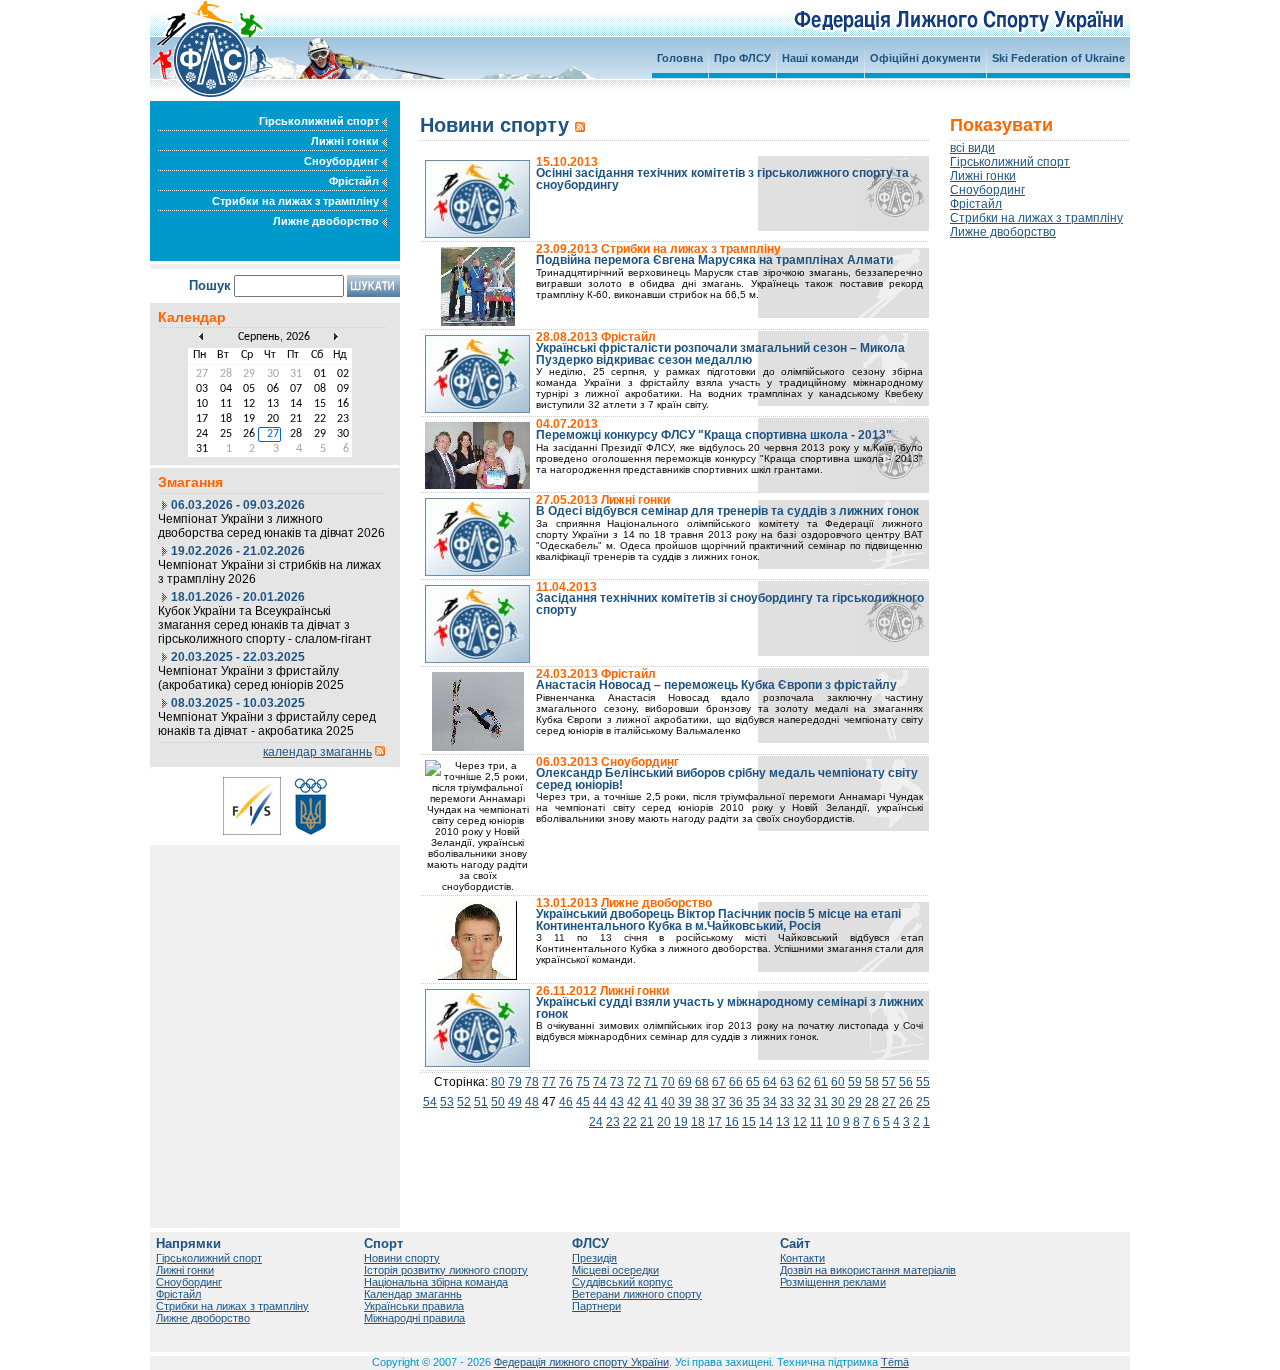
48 (532, 1102)
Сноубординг (343, 161)
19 (681, 1122)
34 (770, 1102)
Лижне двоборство (327, 221)
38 (702, 1102)
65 (753, 1082)
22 (630, 1122)
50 (498, 1102)
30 (838, 1102)
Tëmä (895, 1362)
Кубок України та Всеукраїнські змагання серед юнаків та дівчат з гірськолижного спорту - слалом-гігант (265, 625)
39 (685, 1102)
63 (787, 1082)
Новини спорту (402, 1258)
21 (647, 1122)
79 (515, 1082)
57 (889, 1082)
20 (664, 1122)
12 (800, 1122)
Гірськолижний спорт (320, 121)
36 (736, 1102)
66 (736, 1082)
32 (804, 1102)
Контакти (802, 1258)
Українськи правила (414, 1306)
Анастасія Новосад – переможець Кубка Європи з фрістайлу (716, 685)
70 (668, 1082)
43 (617, 1102)
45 (583, 1102)
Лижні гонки (346, 141)
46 (566, 1102)
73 (617, 1082)
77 (549, 1082)
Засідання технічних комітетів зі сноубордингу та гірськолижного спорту (730, 604)
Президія (594, 1258)
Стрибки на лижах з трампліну (297, 201)
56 (906, 1082)
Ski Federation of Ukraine (1058, 58)
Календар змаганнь (413, 1294)
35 (753, 1102)
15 (749, 1122)
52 (464, 1102)
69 (685, 1082)
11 (816, 1122)
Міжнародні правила (414, 1318)
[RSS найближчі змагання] (380, 752)
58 (872, 1082)
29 (855, 1102)
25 (923, 1102)
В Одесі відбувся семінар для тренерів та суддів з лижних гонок (727, 511)
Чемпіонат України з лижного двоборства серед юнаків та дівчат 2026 (271, 526)
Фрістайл (355, 181)
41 (651, 1102)
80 (498, 1082)
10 (833, 1122)
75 (583, 1082)
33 (787, 1102)
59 (855, 1082)
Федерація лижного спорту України (581, 1362)
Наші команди (820, 58)
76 (566, 1082)
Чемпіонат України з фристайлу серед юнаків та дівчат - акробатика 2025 (267, 724)
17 (715, 1122)
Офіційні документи (925, 58)
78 (532, 1082)
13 (783, 1122)
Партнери (596, 1306)
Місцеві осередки (615, 1270)
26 (906, 1102)
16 (732, 1122)
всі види (972, 148)
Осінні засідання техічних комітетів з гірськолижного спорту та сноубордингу (722, 179)
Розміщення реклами (833, 1282)
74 (600, 1082)
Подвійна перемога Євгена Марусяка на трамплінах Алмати (714, 260)
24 (596, 1122)
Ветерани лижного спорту (637, 1294)
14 (766, 1122)
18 (698, 1122)
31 (821, 1102)
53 (447, 1102)
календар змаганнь (317, 752)
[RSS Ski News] (580, 125)
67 (719, 1082)
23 (613, 1122)
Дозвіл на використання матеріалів (868, 1270)
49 (515, 1102)
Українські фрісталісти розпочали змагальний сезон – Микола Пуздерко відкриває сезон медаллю (720, 354)
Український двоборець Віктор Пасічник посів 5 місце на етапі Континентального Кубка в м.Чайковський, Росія (718, 920)
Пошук (210, 285)
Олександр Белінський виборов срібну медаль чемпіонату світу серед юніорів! (727, 779)
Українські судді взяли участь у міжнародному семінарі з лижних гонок (730, 1008)
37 (719, 1102)
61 (821, 1082)
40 (668, 1102)
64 (770, 1082)
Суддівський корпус (622, 1282)
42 (634, 1102)
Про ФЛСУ (742, 58)
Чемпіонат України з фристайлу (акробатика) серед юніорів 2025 (251, 678)
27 (889, 1102)
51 (481, 1102)
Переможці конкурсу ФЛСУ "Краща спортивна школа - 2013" (714, 435)
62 (804, 1082)
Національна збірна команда (436, 1282)
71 (651, 1082)
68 (702, 1082)
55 (923, 1082)
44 (600, 1102)
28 (872, 1102)
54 (430, 1102)
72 (634, 1082)
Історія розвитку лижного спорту (446, 1270)
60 (838, 1082)
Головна (680, 58)
